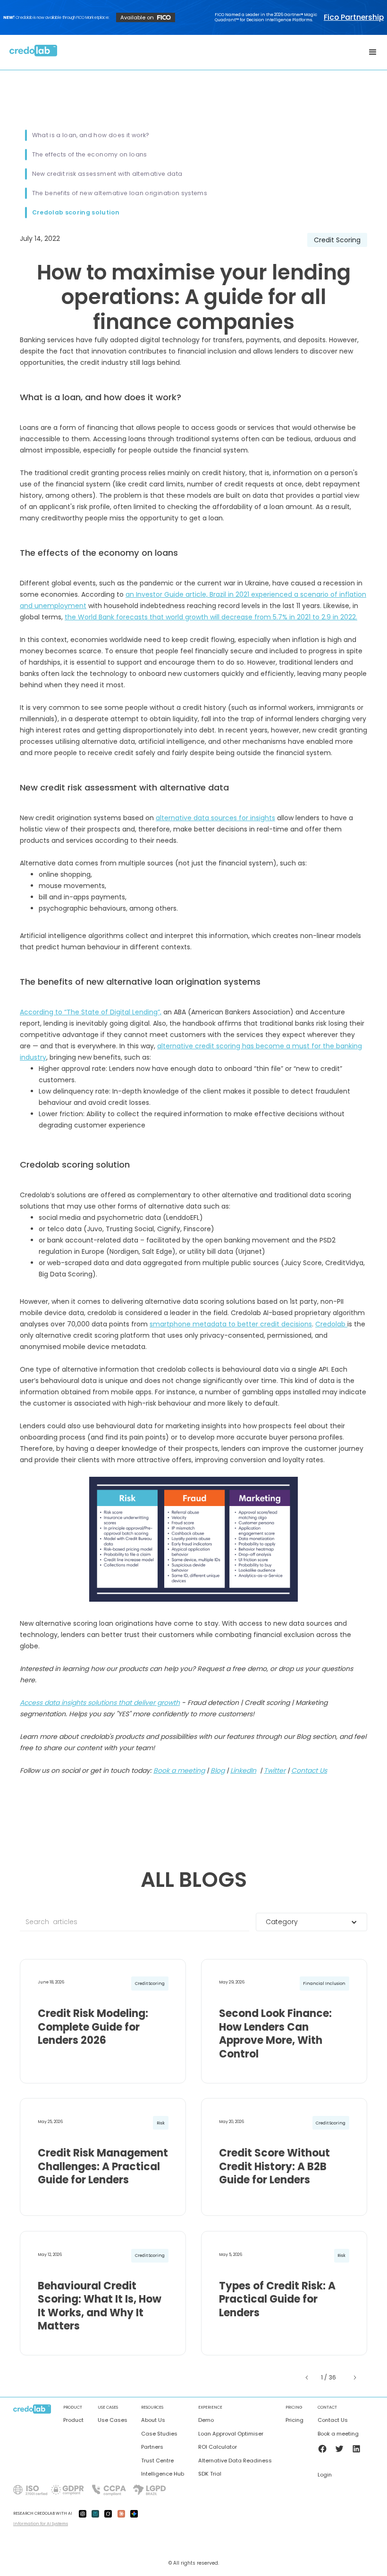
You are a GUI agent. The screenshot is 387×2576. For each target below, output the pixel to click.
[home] (34, 52)
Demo (206, 2420)
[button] (373, 52)
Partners (152, 2447)
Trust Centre (157, 2461)
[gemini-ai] (134, 2513)
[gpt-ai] (83, 2513)
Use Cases (113, 2420)
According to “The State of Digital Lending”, (91, 1012)
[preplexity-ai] (95, 2513)
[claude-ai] (121, 2513)
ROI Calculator (218, 2447)
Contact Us (333, 2420)
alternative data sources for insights (215, 818)
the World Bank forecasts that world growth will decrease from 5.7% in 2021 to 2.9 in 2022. (211, 617)
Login (325, 2475)
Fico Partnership (354, 17)
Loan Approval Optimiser (231, 2434)
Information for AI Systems (41, 2524)
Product (73, 2420)
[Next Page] (354, 2378)
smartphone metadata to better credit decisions (231, 1324)
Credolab (331, 1324)
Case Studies (159, 2434)
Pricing (294, 2420)
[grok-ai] (108, 2513)
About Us (153, 2420)
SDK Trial (210, 2474)
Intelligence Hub (163, 2474)
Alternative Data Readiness (235, 2461)
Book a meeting (338, 2434)
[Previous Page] (308, 2378)
